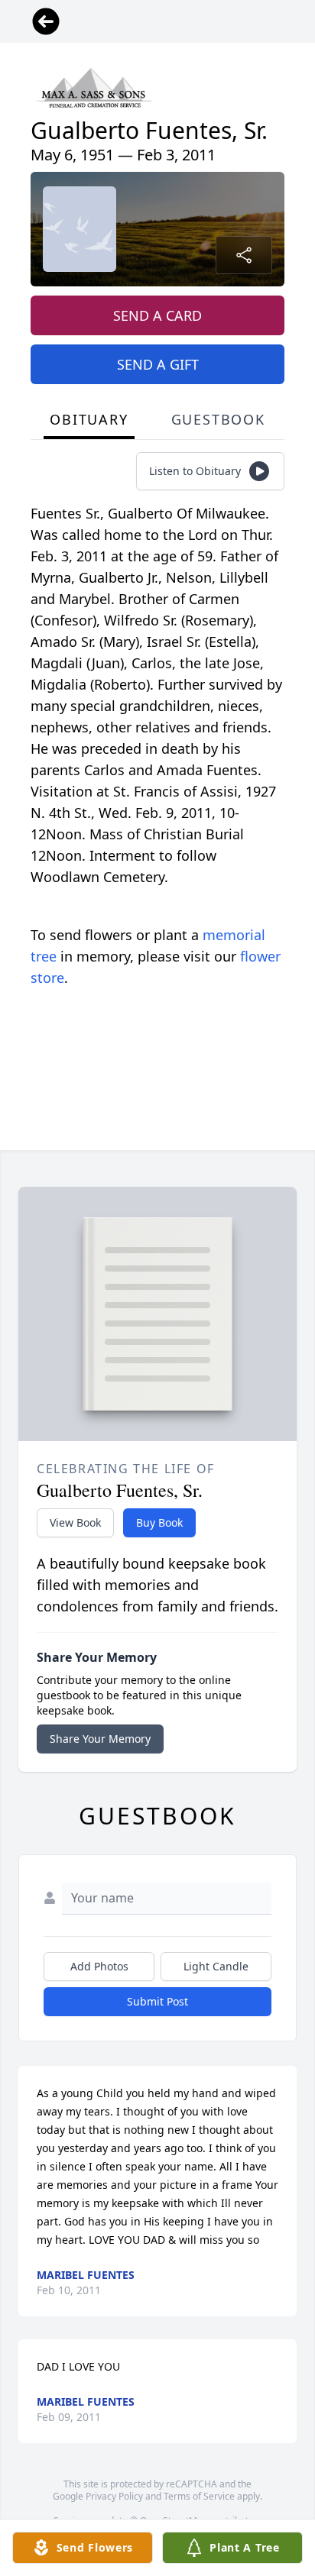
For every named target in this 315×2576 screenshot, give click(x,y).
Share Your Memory (100, 1739)
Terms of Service (199, 2496)
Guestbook (218, 419)
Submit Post (157, 2001)
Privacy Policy (114, 2496)
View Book (75, 1522)
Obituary (89, 419)
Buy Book (159, 1522)
